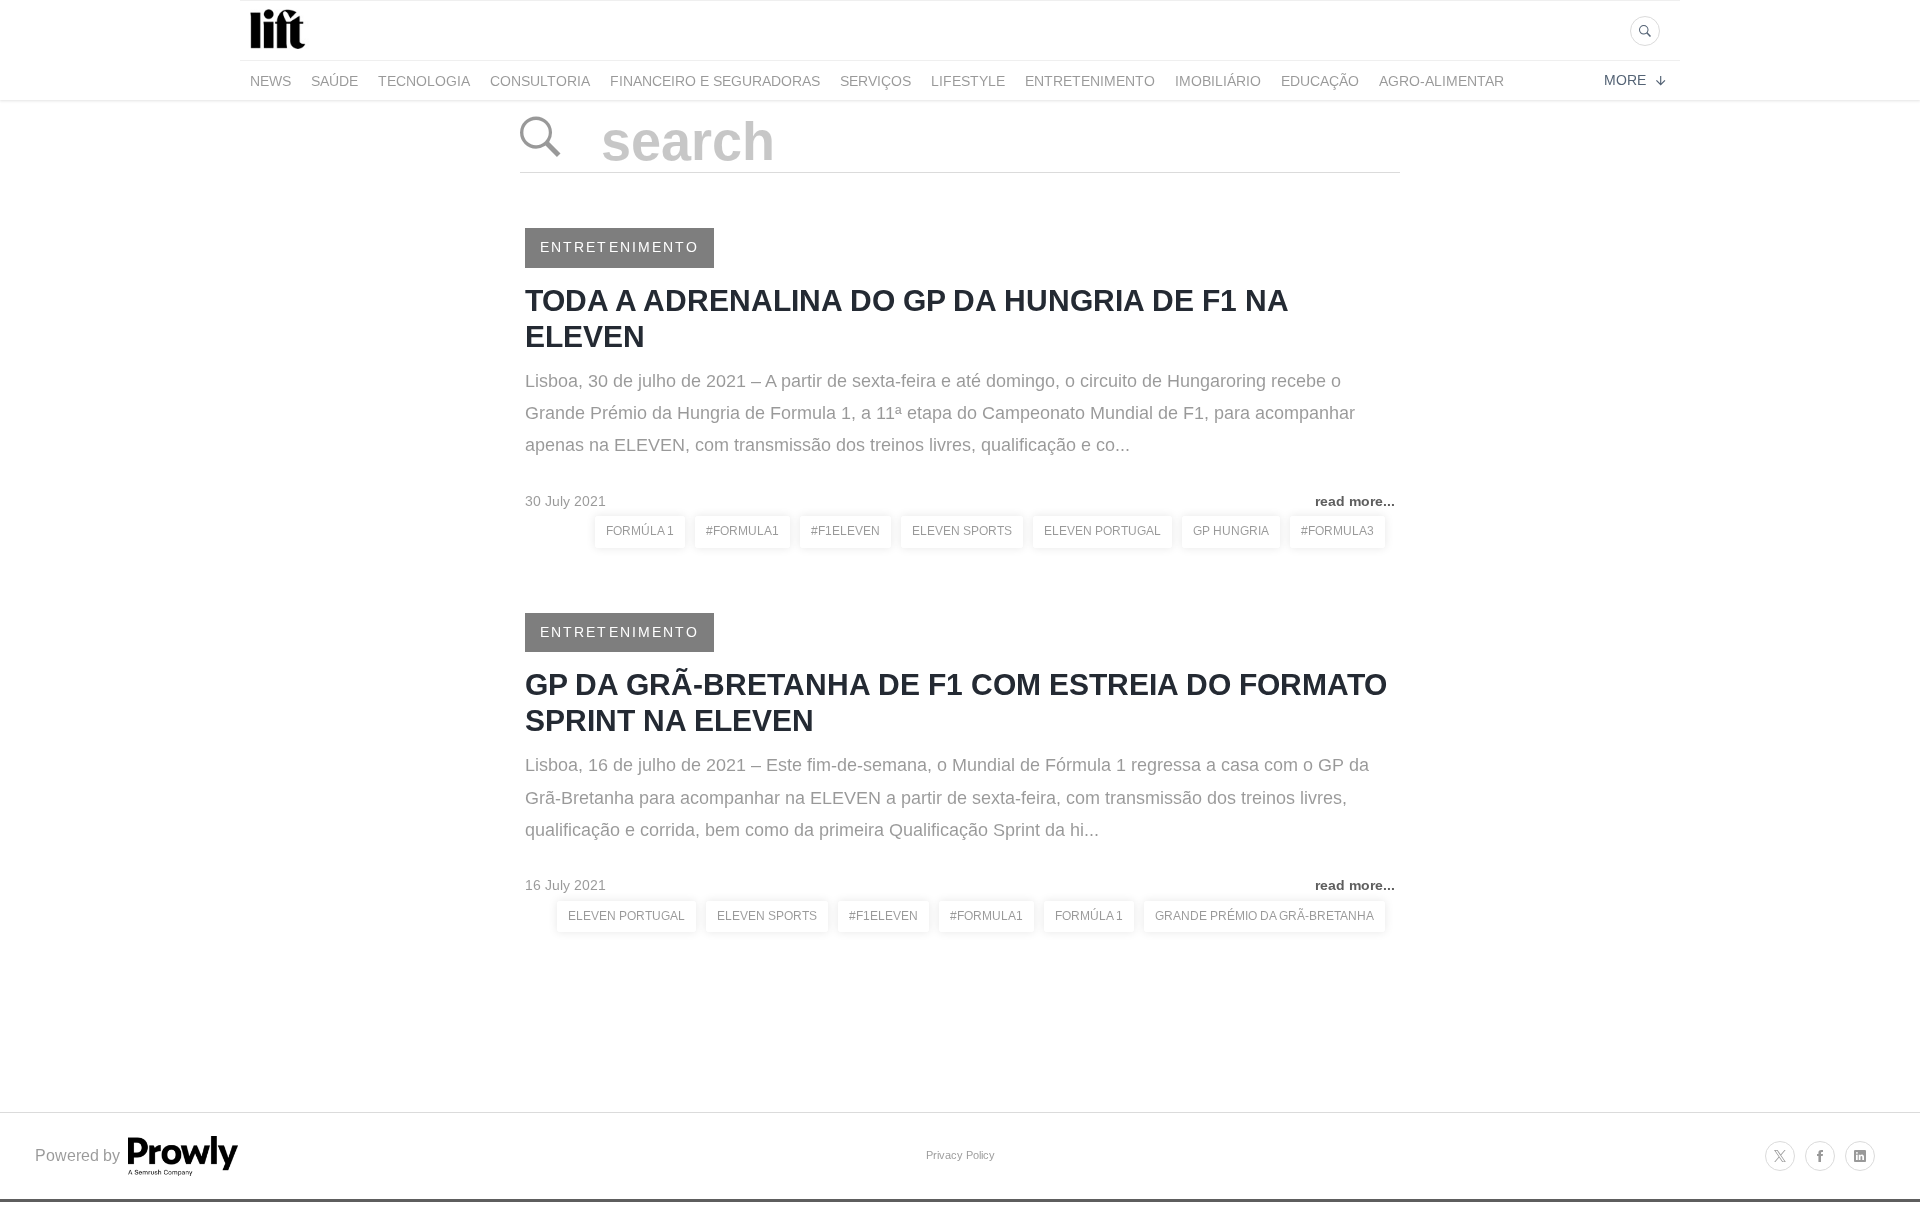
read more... (1355, 501)
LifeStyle (968, 81)
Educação (1320, 81)
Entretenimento (1090, 81)
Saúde (334, 81)
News (270, 81)
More (1625, 80)
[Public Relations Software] (181, 1170)
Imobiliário (1218, 81)
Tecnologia (424, 81)
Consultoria (540, 81)
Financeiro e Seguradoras (715, 81)
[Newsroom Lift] (281, 48)
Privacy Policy (960, 1155)
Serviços (875, 81)
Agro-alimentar (1441, 81)
